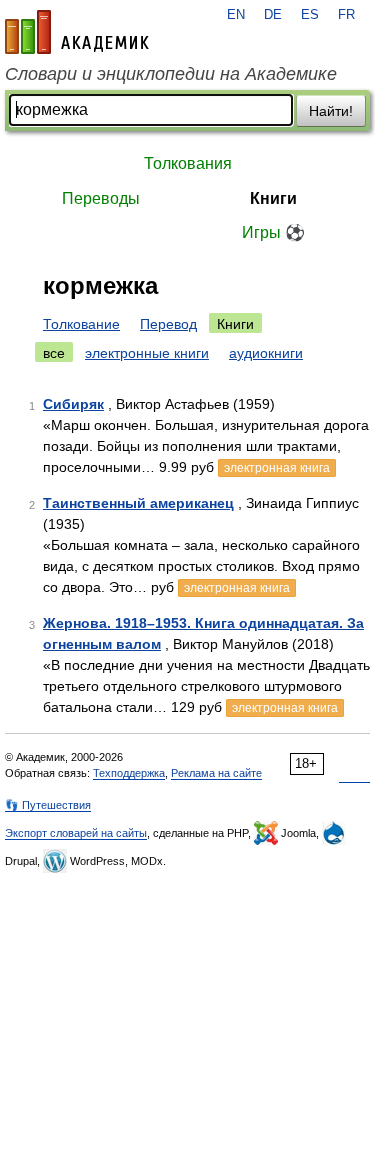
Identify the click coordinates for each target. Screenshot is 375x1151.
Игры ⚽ (273, 232)
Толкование (81, 324)
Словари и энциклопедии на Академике (171, 74)
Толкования (188, 163)
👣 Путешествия (48, 805)
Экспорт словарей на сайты (76, 833)
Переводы (101, 198)
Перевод (168, 324)
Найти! (331, 111)
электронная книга (277, 468)
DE (273, 15)
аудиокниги (266, 353)
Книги (273, 198)
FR (346, 15)
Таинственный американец (138, 503)
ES (310, 15)
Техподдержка (129, 773)
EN (236, 15)
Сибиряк (73, 404)
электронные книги (147, 353)
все (54, 353)
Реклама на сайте (216, 773)
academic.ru (77, 32)
